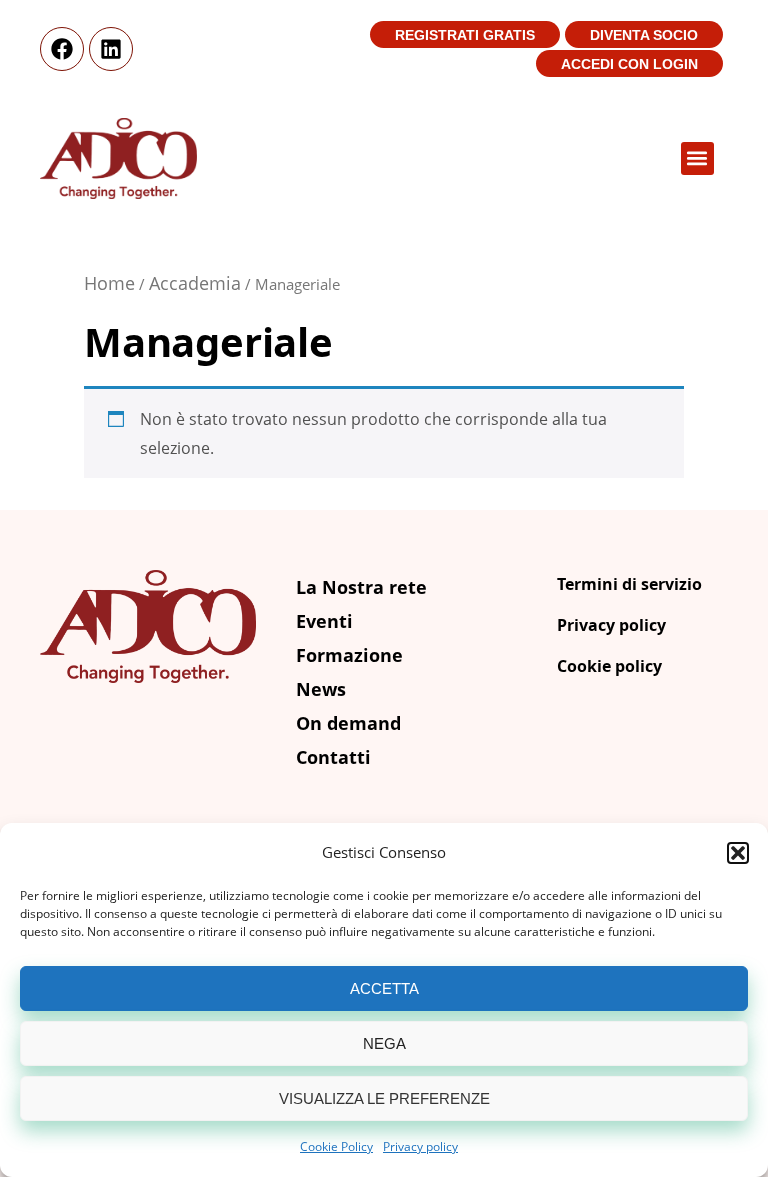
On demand (348, 723)
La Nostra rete (361, 587)
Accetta (384, 988)
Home (109, 283)
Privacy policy (420, 1146)
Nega (384, 1043)
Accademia (195, 283)
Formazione (349, 655)
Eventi (324, 621)
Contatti (333, 757)
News (321, 689)
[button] (738, 853)
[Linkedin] (111, 49)
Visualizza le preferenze (384, 1098)
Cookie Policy (336, 1146)
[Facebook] (62, 49)
